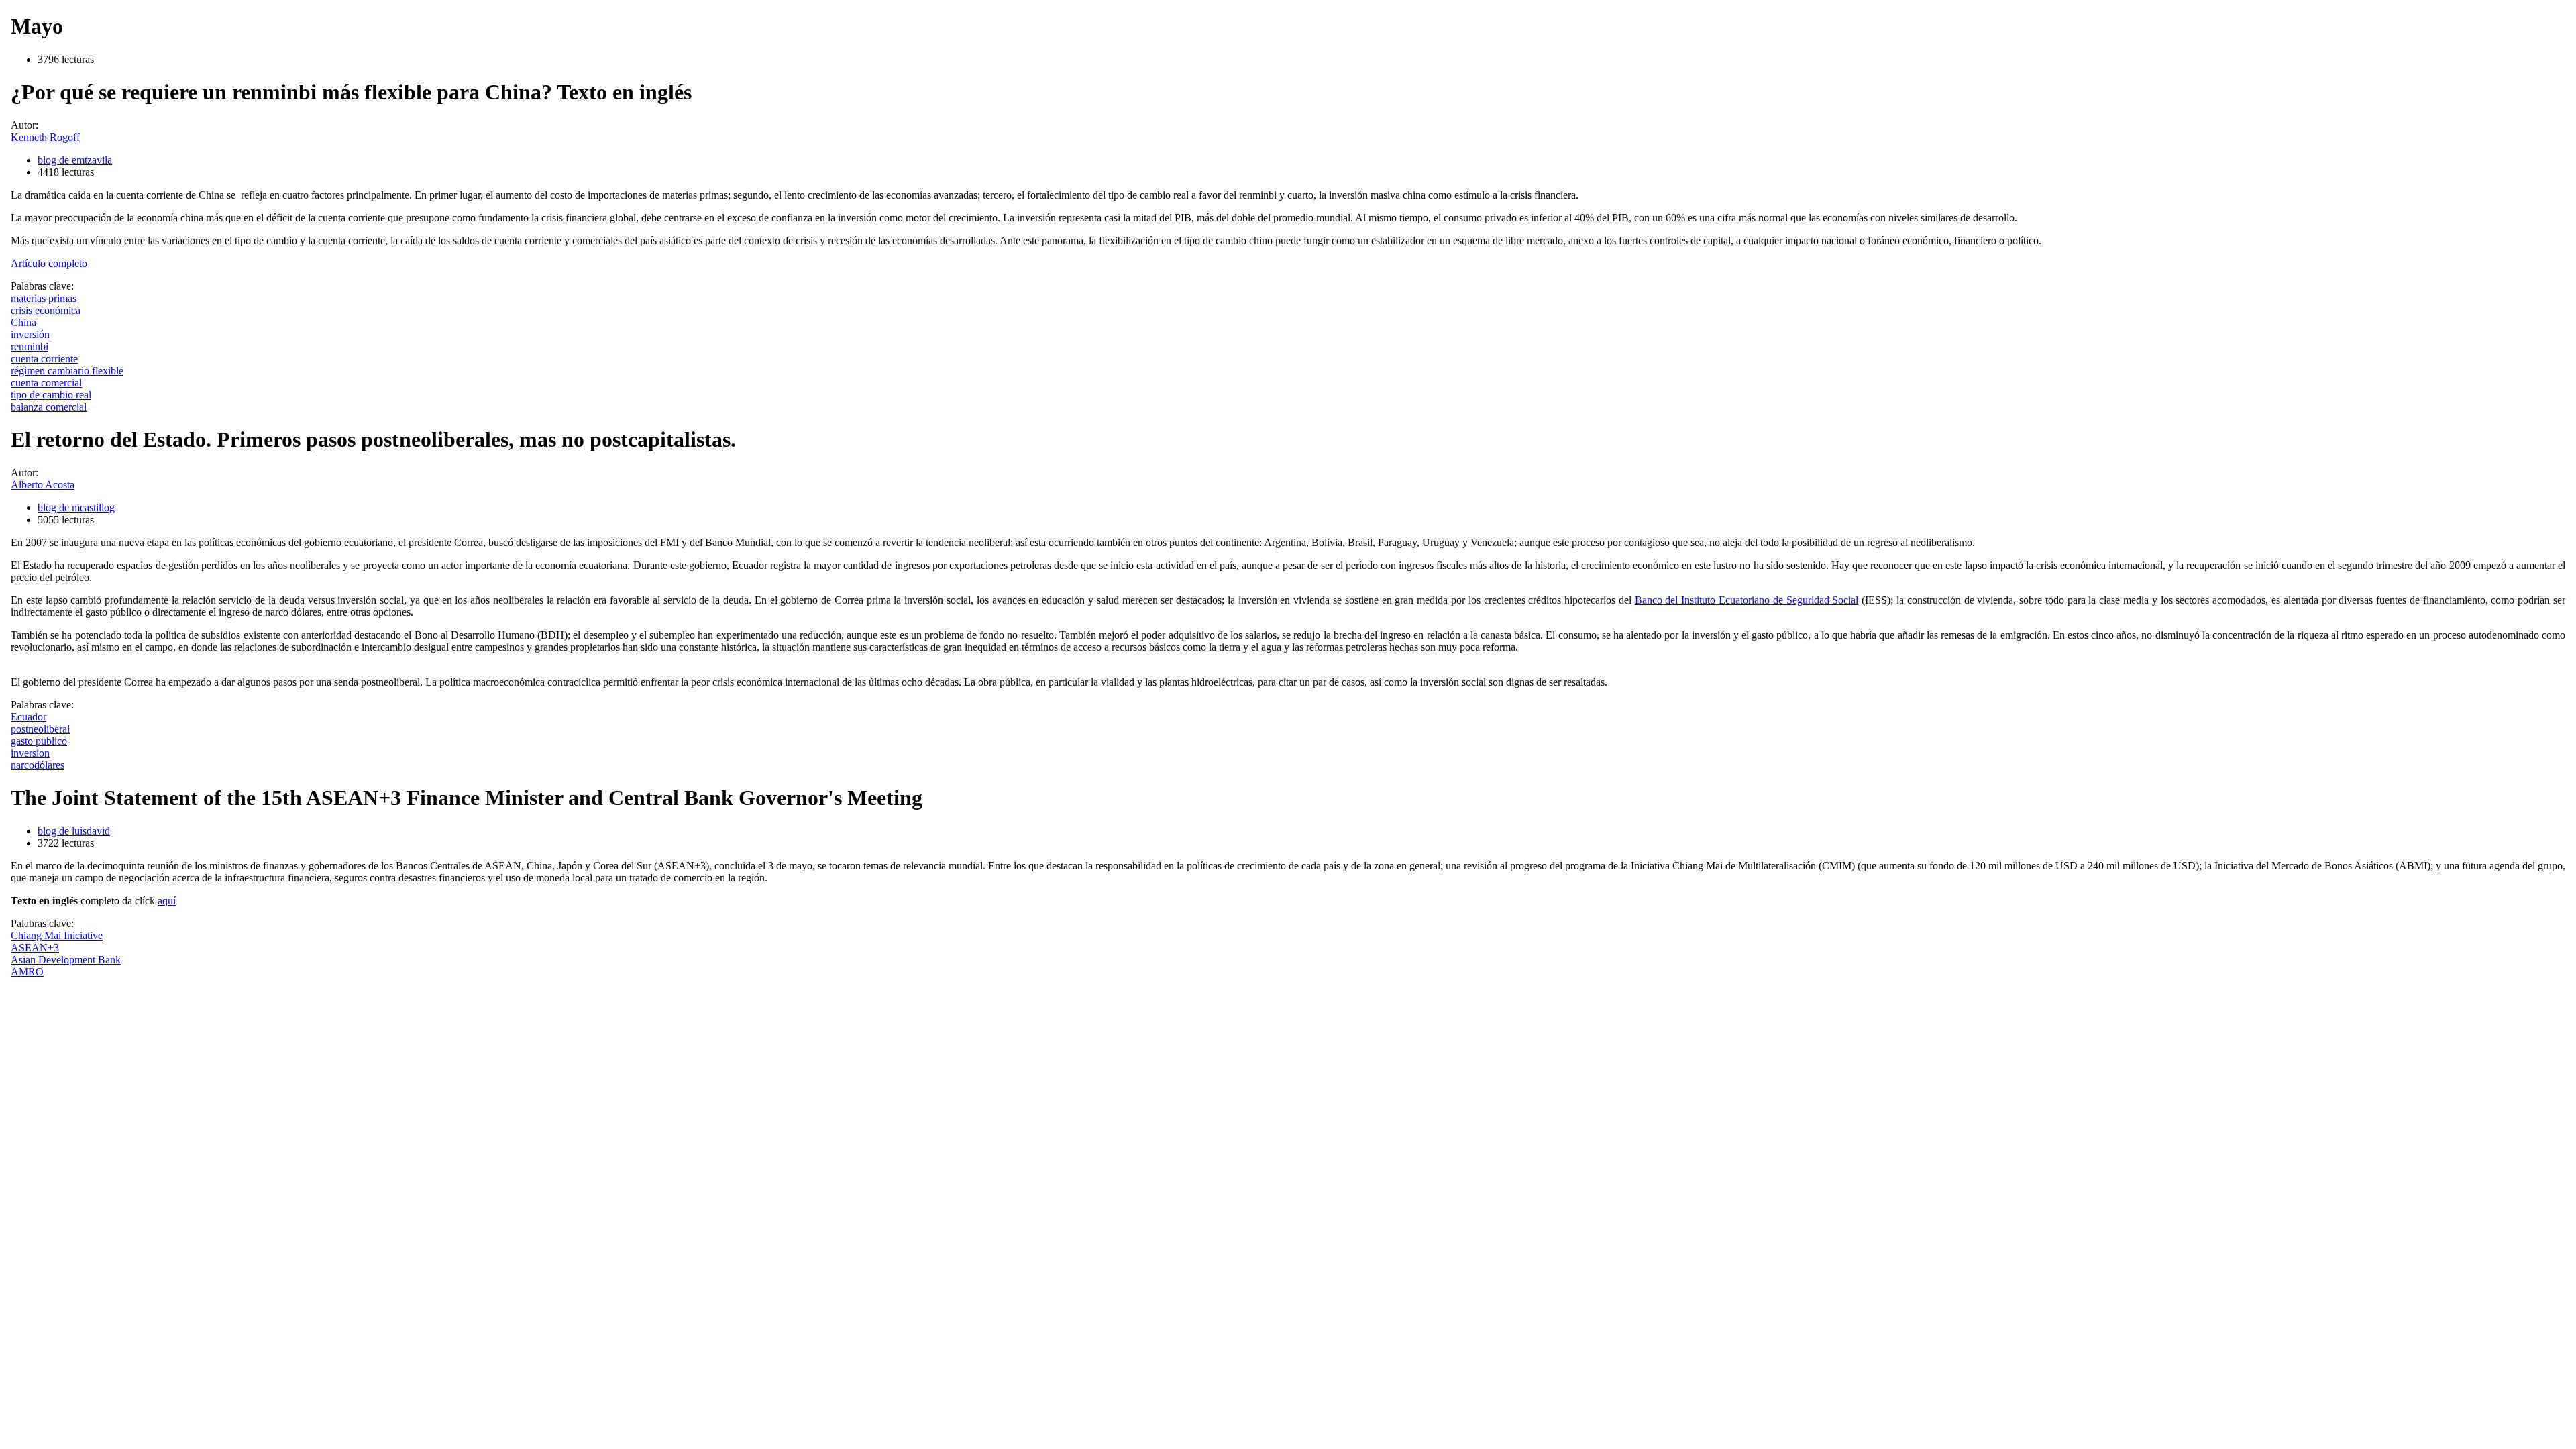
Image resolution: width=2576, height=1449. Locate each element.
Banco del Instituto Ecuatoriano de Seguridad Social (1747, 600)
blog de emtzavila (75, 160)
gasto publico (39, 741)
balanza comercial (49, 407)
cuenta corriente (44, 359)
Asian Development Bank (66, 960)
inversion (30, 753)
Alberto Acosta (43, 485)
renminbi (30, 346)
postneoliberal (40, 729)
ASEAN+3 (35, 948)
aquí (167, 901)
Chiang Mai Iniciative (57, 935)
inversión (30, 334)
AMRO (27, 972)
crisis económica (46, 310)
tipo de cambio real (51, 395)
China (23, 322)
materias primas (44, 298)
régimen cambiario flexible (67, 371)
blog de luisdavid (74, 831)
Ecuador (29, 717)
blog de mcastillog (76, 507)
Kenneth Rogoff (45, 137)
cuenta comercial (46, 383)
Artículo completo (49, 263)
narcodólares (38, 765)
